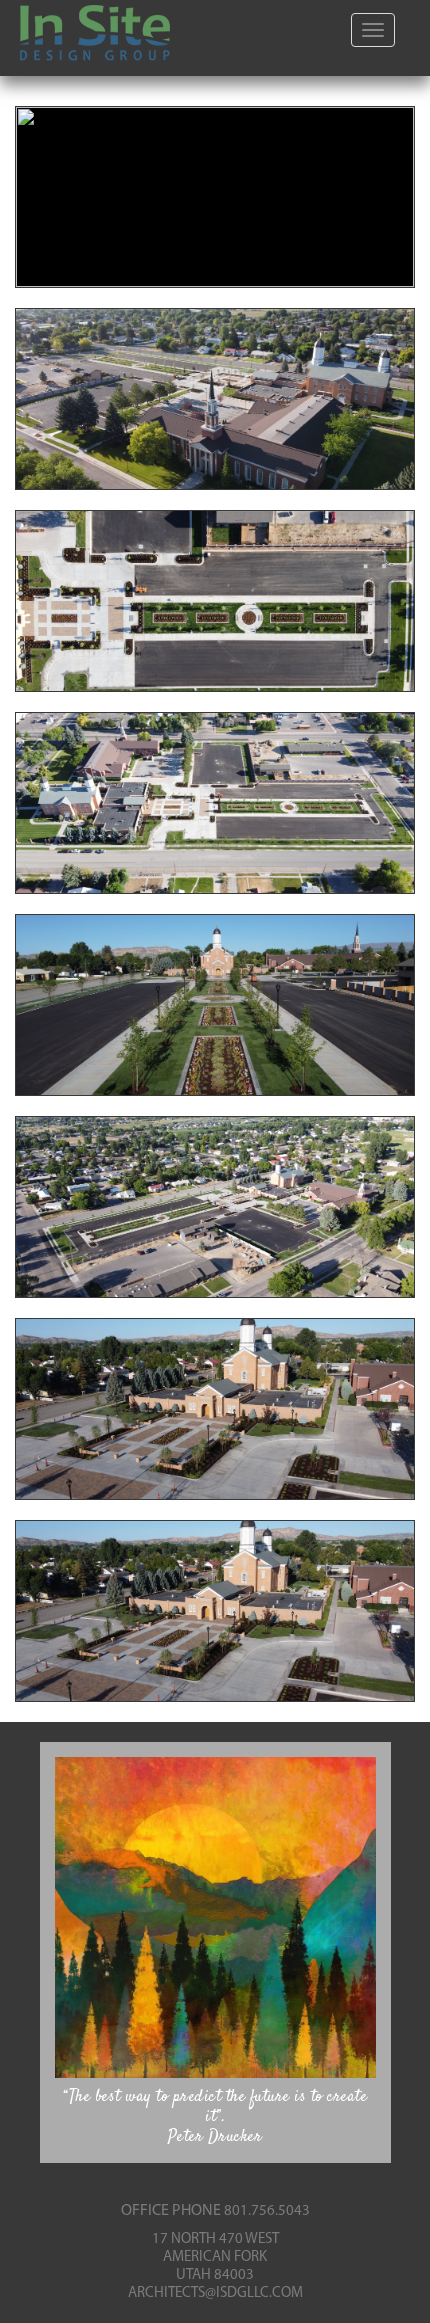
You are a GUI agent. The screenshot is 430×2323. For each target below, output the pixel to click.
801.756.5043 (267, 2211)
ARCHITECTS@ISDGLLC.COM (215, 2293)
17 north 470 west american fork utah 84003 (215, 2257)
